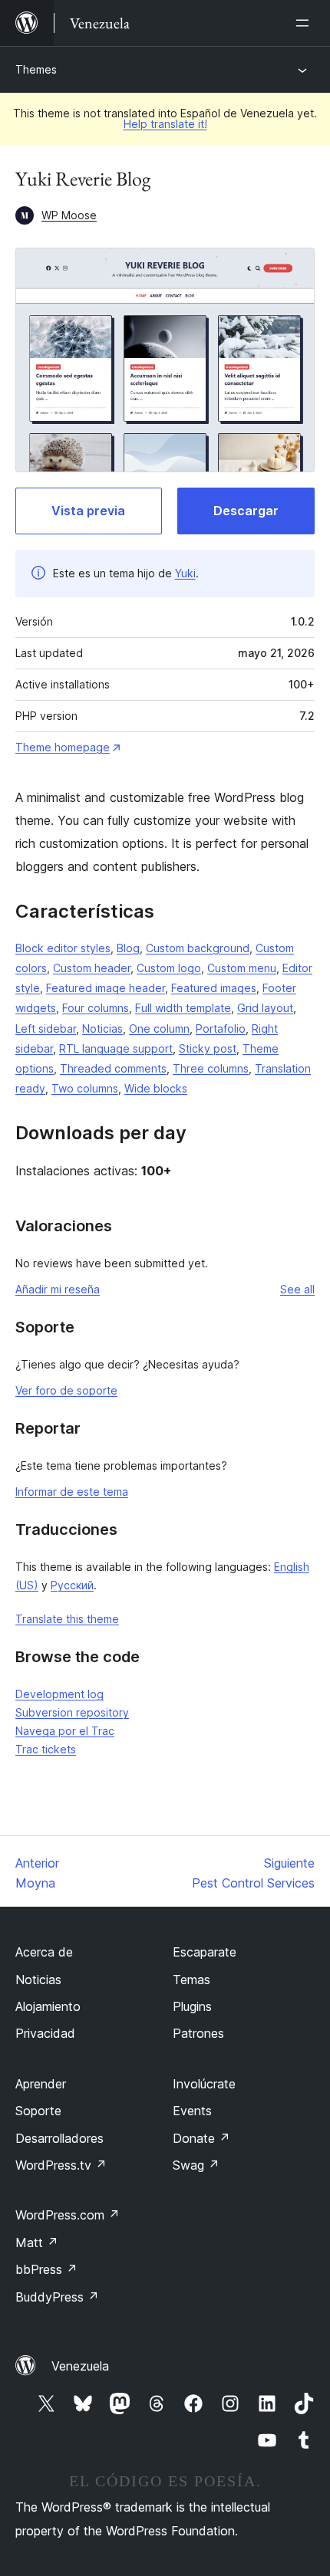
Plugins (192, 2006)
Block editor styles (63, 948)
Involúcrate (204, 2084)
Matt (37, 2242)
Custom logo (169, 968)
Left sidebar (46, 1028)
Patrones (198, 2033)
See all (297, 1289)
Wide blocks (156, 1088)
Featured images (214, 988)
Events (192, 2111)
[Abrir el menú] (305, 23)
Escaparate (205, 1952)
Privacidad (45, 2033)
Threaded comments (113, 1068)
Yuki (185, 573)
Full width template (183, 1008)
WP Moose (69, 215)
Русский (72, 1585)
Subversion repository (72, 1712)
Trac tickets (46, 1749)
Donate (201, 2138)
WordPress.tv (61, 2165)
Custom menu (242, 968)
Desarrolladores (59, 2138)
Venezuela (80, 2366)
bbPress (46, 2269)
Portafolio (221, 1028)
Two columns (85, 1088)
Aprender (41, 2084)
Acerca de (44, 1952)
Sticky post (208, 1048)
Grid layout (265, 1008)
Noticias (102, 1028)
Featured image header (106, 988)
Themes (36, 69)
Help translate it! (165, 124)
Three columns (211, 1068)
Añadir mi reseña (58, 1289)
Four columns (96, 1008)
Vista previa (88, 511)
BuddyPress (57, 2297)
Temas (191, 1980)
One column (159, 1028)
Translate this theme (67, 1619)
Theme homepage (63, 747)
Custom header (92, 968)
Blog (128, 948)
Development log (59, 1694)
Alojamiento (48, 2006)
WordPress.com (68, 2215)
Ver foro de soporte (66, 1390)
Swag (196, 2165)
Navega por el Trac (65, 1731)
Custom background (198, 948)
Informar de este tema (72, 1492)
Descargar (246, 511)
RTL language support (116, 1048)
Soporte (38, 2111)
